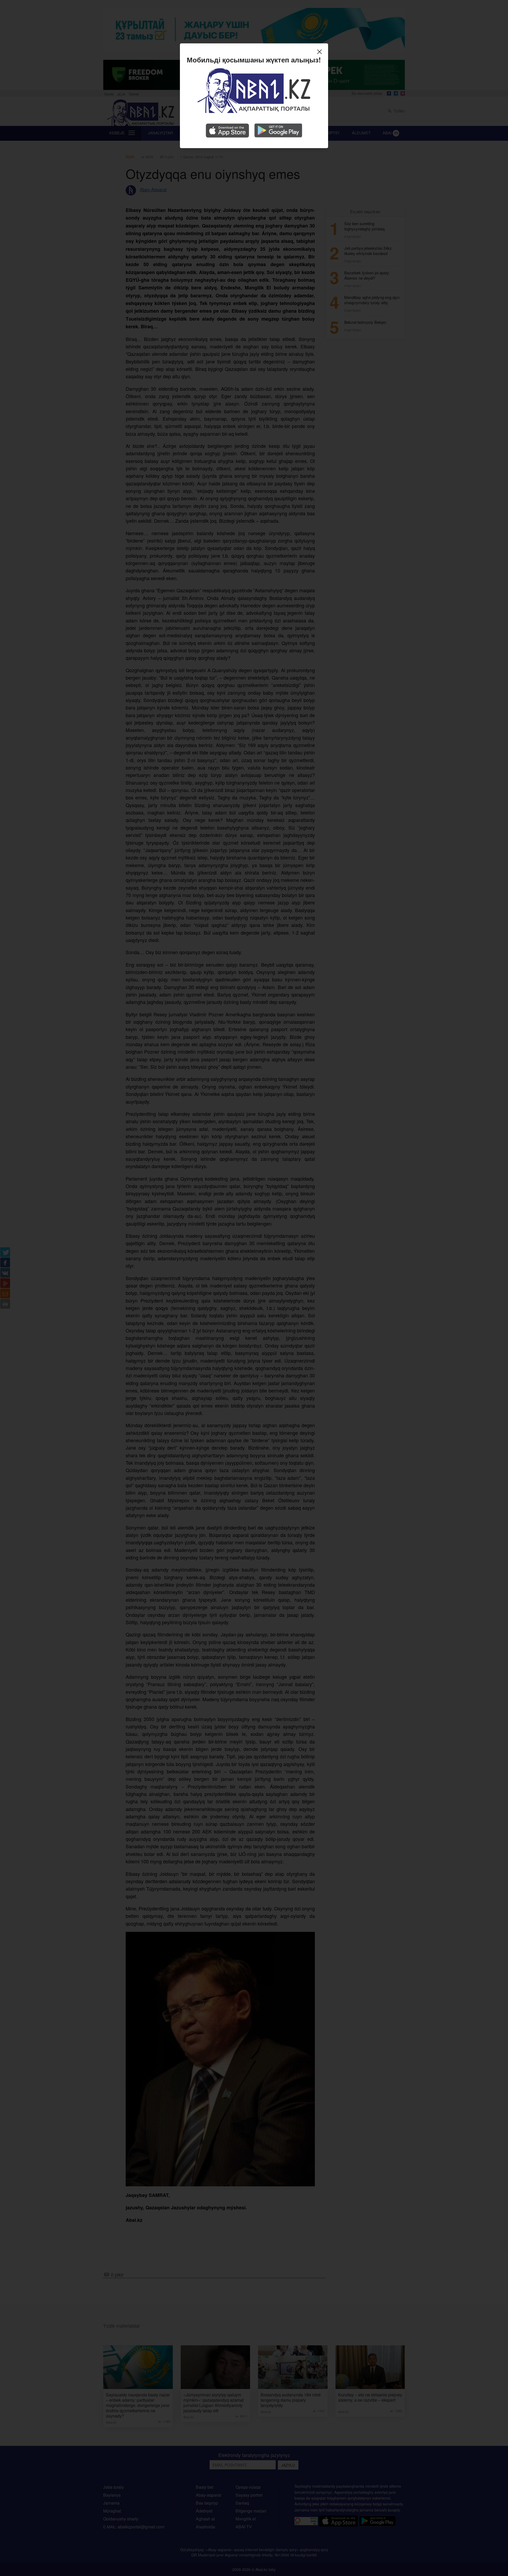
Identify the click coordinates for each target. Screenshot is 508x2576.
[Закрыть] (321, 52)
